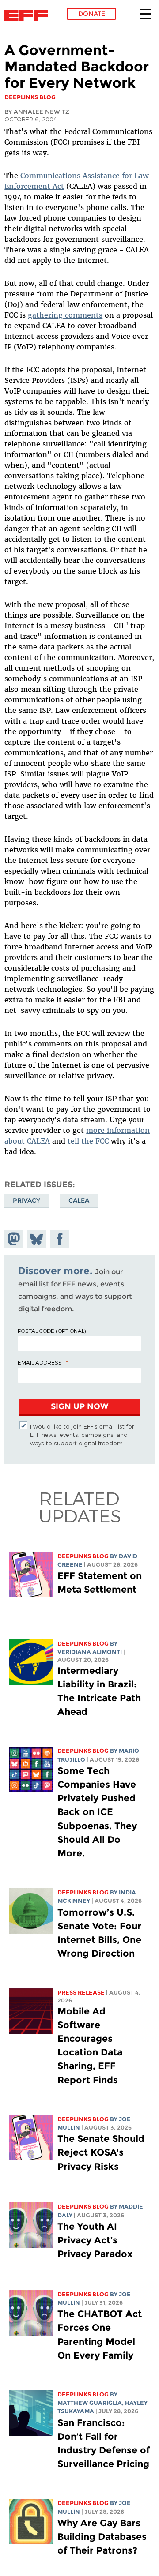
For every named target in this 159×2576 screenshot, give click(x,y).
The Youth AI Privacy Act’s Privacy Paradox (95, 2240)
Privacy (26, 1200)
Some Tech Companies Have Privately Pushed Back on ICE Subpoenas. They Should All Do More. (97, 1812)
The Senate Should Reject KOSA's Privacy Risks (101, 2152)
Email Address (40, 1362)
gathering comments (65, 315)
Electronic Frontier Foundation (28, 15)
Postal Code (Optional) (52, 1331)
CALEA (79, 1200)
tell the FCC (88, 1141)
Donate (92, 14)
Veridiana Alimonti (90, 1652)
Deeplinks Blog (83, 1556)
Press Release (81, 1993)
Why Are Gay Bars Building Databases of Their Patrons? (102, 2537)
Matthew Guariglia (90, 2403)
